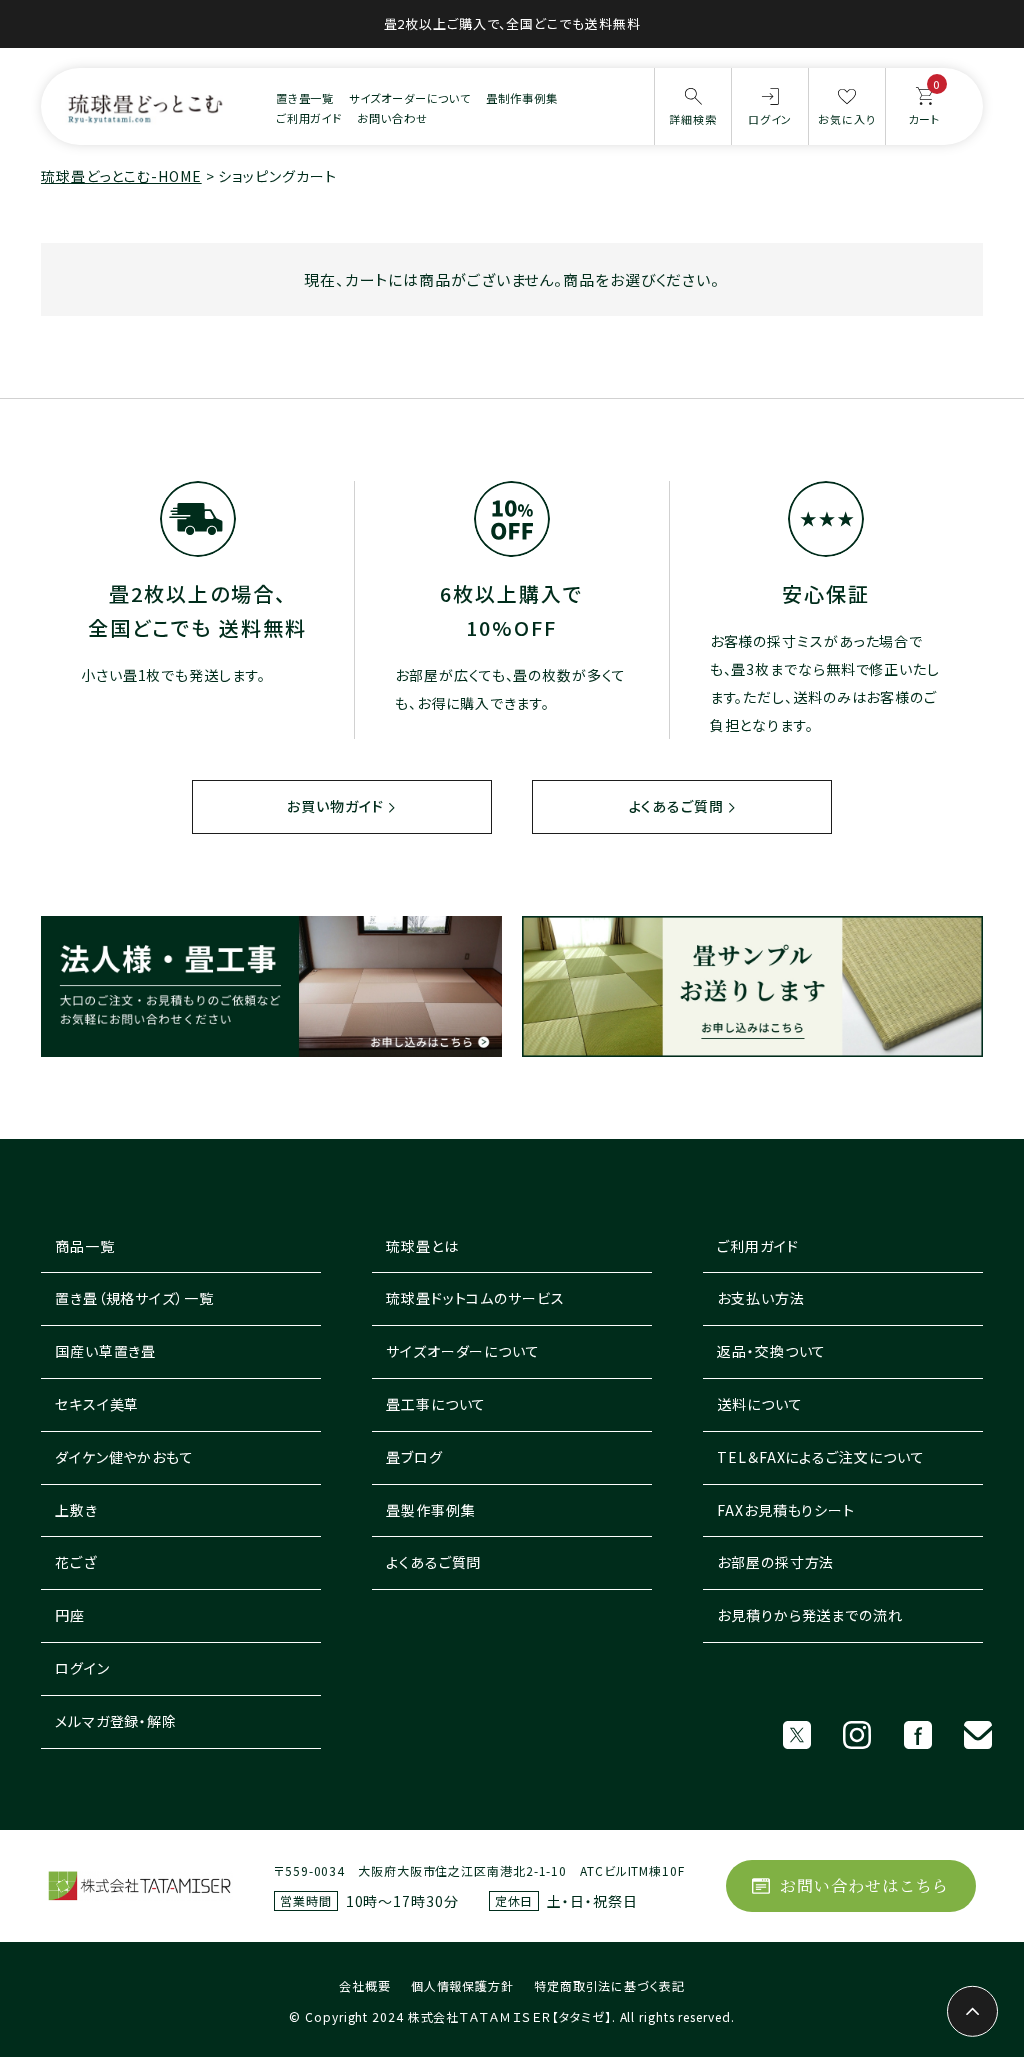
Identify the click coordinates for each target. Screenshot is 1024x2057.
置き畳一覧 (305, 98)
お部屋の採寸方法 (775, 1562)
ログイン (82, 1668)
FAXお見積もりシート (786, 1510)
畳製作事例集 (430, 1510)
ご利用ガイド (309, 118)
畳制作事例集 (521, 98)
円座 (70, 1615)
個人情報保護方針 (462, 1985)
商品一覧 (85, 1246)
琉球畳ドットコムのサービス (475, 1298)
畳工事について (436, 1404)
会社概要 (365, 1985)
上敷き (76, 1510)
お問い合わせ (392, 118)
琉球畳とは (422, 1246)
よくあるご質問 (676, 806)
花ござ (76, 1562)
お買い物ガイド (335, 806)
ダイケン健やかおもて (124, 1457)
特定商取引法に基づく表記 (609, 1985)
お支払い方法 (760, 1298)
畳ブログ (414, 1457)
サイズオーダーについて (410, 98)
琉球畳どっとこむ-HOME (121, 176)
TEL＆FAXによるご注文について (820, 1457)
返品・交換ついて (771, 1351)
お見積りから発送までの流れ (810, 1615)
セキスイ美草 (97, 1404)
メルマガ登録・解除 (116, 1721)
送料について (759, 1404)
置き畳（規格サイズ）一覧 (134, 1298)
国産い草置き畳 (105, 1351)
